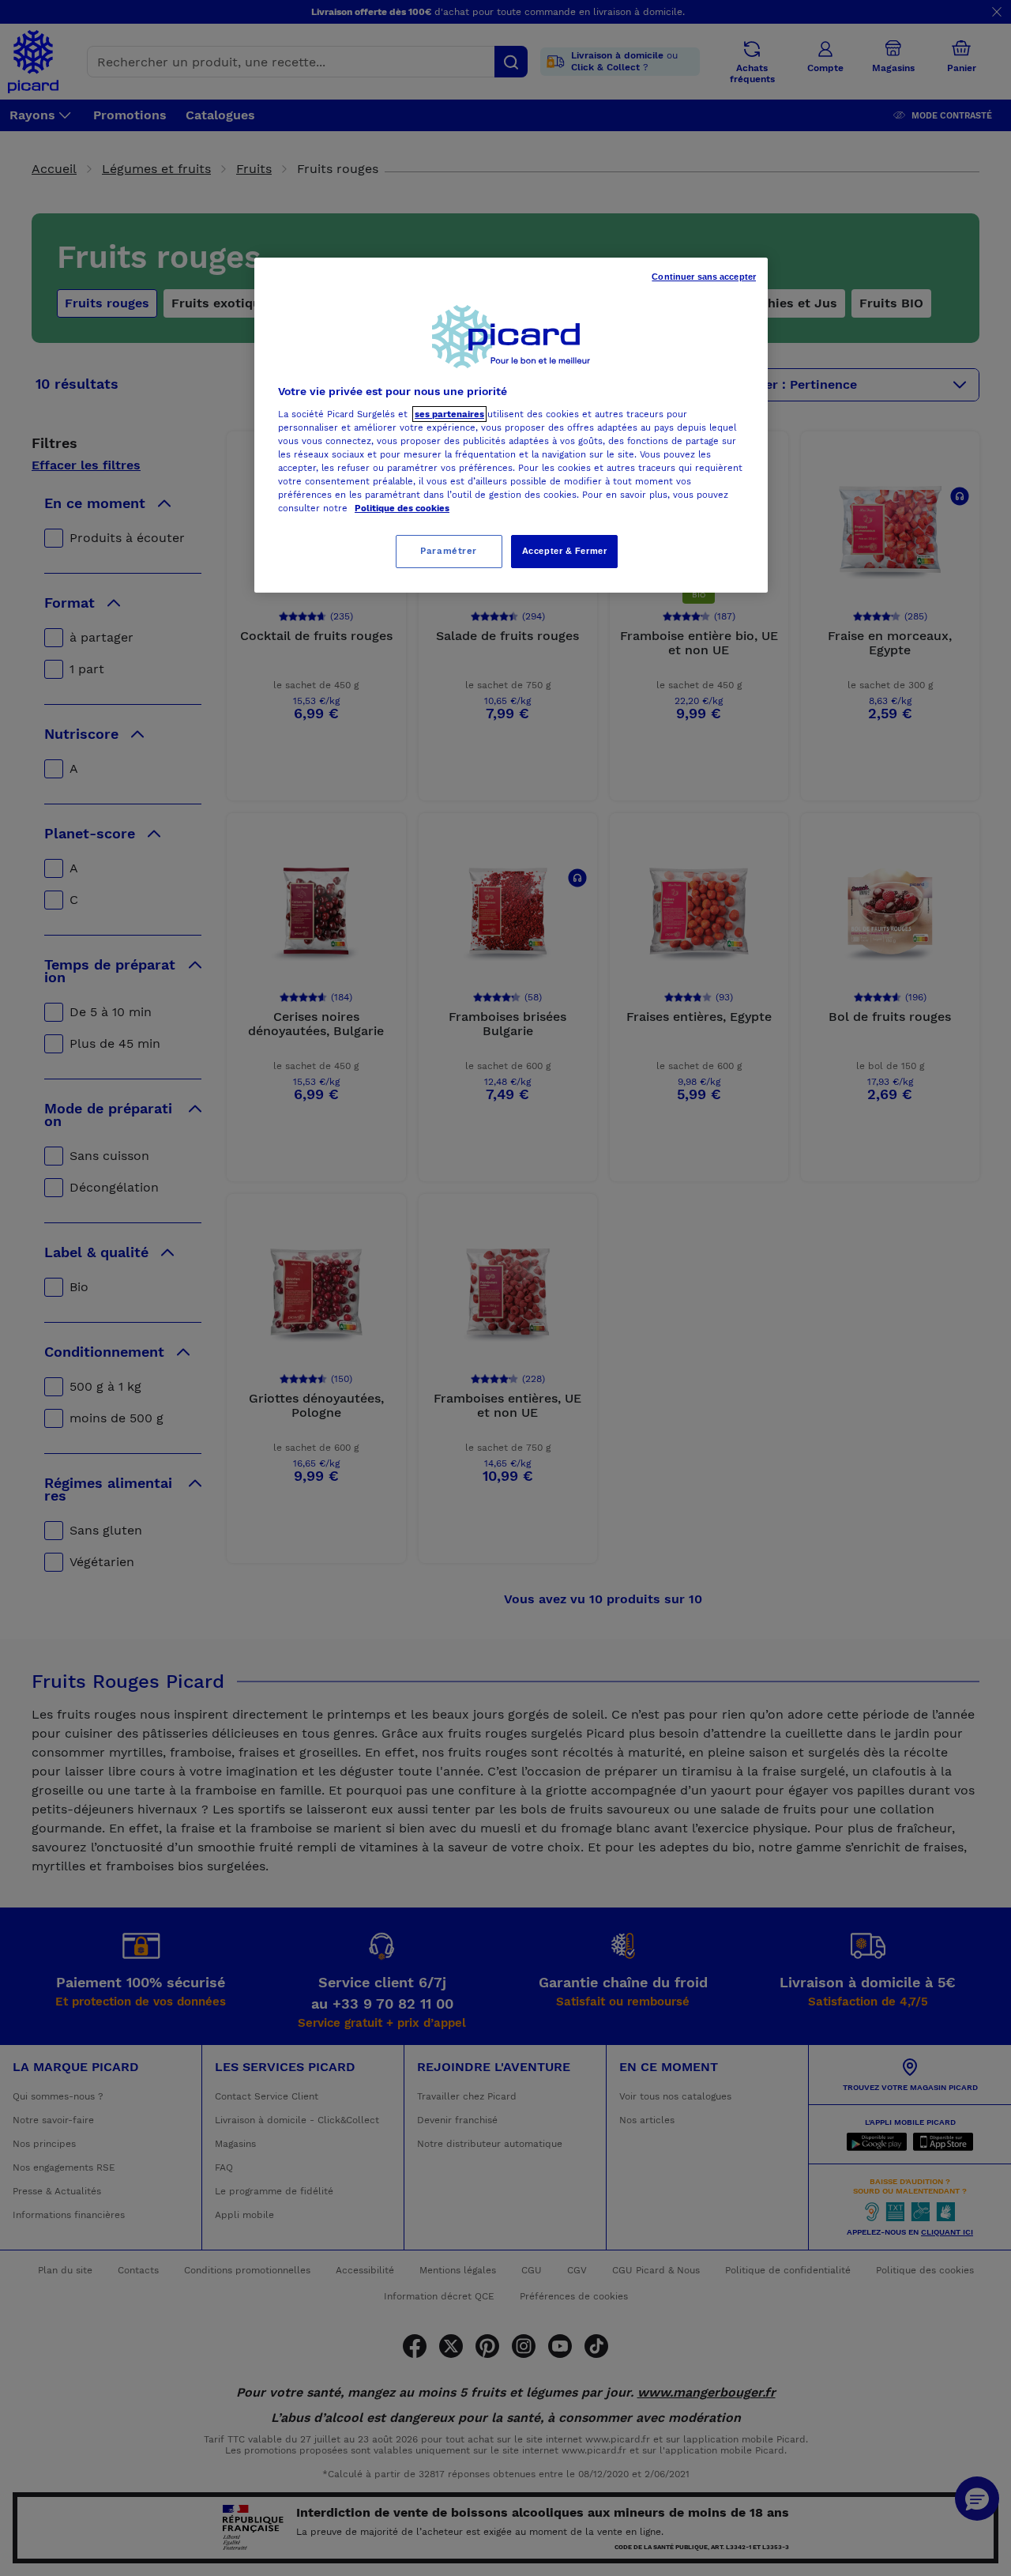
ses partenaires (449, 414)
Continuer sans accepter (704, 277)
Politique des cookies (402, 508)
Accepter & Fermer (565, 551)
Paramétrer (449, 551)
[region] (511, 425)
